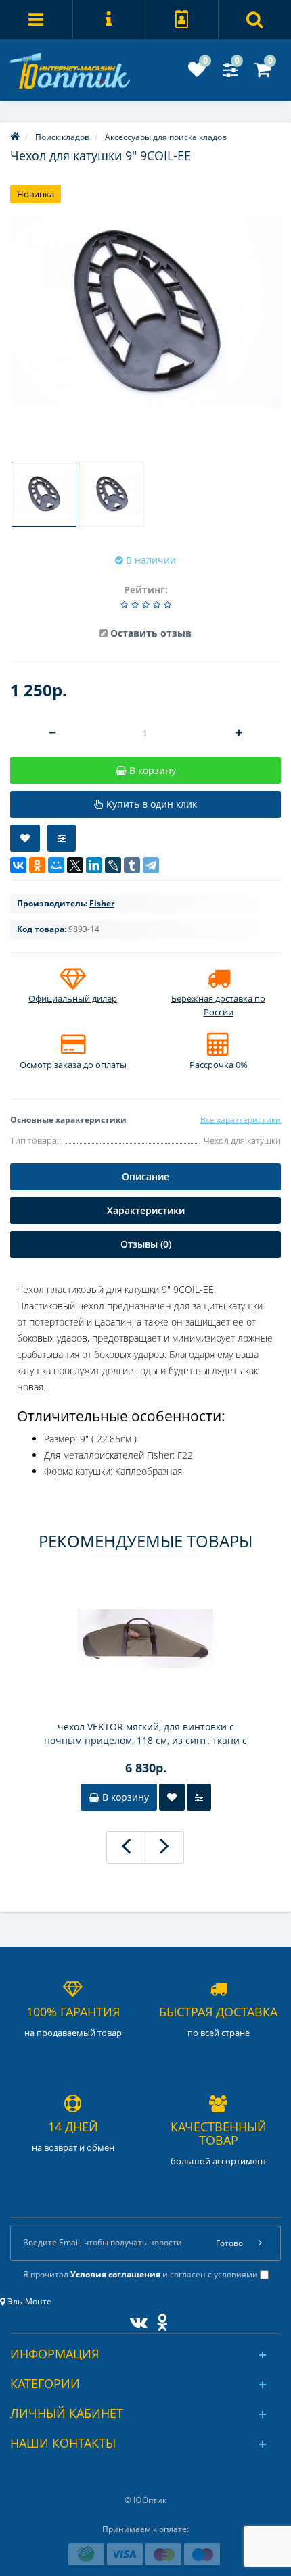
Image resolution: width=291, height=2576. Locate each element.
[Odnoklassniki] (159, 2319)
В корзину (124, 1797)
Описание (145, 1176)
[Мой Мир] (56, 865)
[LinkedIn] (94, 865)
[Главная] (15, 137)
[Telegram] (151, 865)
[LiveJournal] (113, 865)
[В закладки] (25, 838)
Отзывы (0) (146, 1244)
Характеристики (146, 1210)
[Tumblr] (132, 865)
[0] (197, 73)
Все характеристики (241, 1120)
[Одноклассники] (37, 865)
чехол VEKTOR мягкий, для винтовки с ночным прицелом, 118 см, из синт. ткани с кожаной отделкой (145, 1734)
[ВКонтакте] (18, 865)
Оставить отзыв (151, 633)
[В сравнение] (62, 838)
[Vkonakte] (135, 2319)
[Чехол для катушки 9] (145, 312)
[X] (75, 865)
